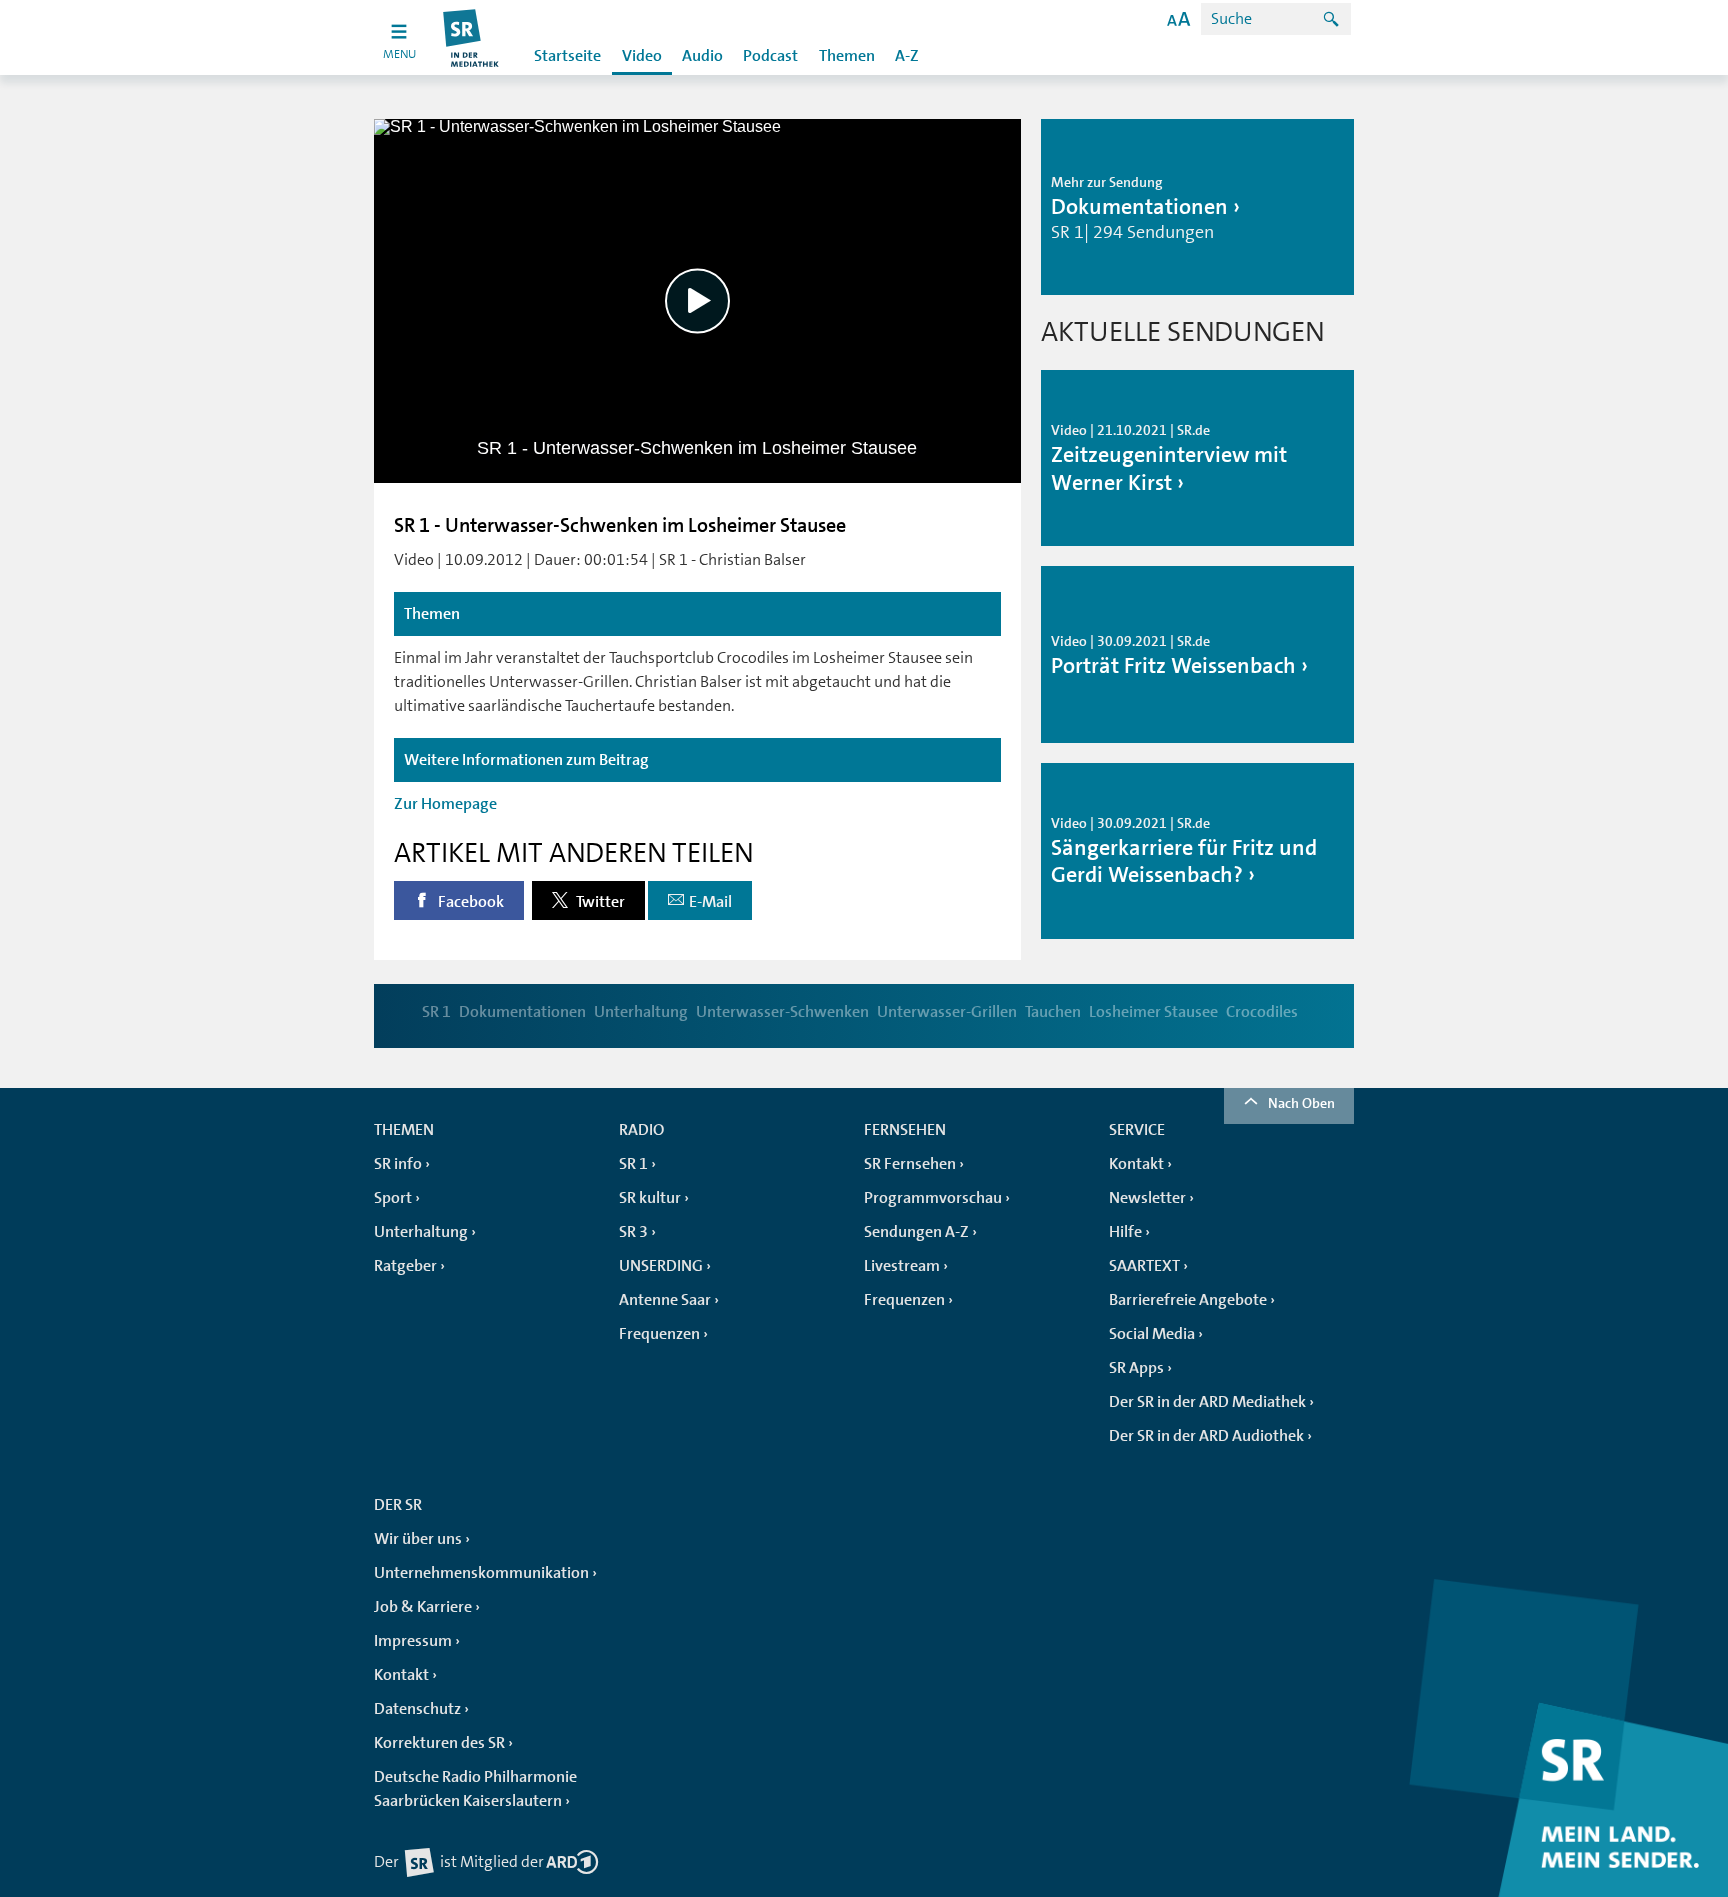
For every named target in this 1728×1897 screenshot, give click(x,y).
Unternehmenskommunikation (481, 1573)
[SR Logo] (471, 37)
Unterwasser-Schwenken (782, 1012)
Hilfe (1125, 1232)
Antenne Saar (665, 1300)
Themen (847, 56)
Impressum (413, 1641)
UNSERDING (661, 1266)
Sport (393, 1198)
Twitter (599, 902)
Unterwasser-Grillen (947, 1012)
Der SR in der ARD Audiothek (1206, 1436)
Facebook (469, 902)
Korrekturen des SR (439, 1743)
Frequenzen (659, 1334)
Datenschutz (417, 1709)
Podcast (770, 56)
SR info (398, 1164)
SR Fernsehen (910, 1164)
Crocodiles (1262, 1012)
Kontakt (1136, 1164)
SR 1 (436, 1012)
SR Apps (1136, 1368)
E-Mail (710, 902)
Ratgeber (405, 1266)
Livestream (902, 1266)
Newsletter (1147, 1198)
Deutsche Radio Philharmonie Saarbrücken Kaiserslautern (475, 1789)
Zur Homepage (445, 804)
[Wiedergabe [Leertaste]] (697, 300)
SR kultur (650, 1198)
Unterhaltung (641, 1012)
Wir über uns (418, 1539)
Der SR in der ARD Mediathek (1207, 1402)
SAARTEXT (1144, 1266)
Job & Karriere (423, 1607)
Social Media (1152, 1334)
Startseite (567, 56)
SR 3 (633, 1232)
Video (642, 56)
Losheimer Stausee (1153, 1012)
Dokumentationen (522, 1012)
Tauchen (1053, 1012)
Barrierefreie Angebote (1188, 1300)
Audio (702, 56)
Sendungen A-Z (916, 1232)
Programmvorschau (933, 1198)
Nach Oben (1301, 1103)
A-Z (907, 56)
